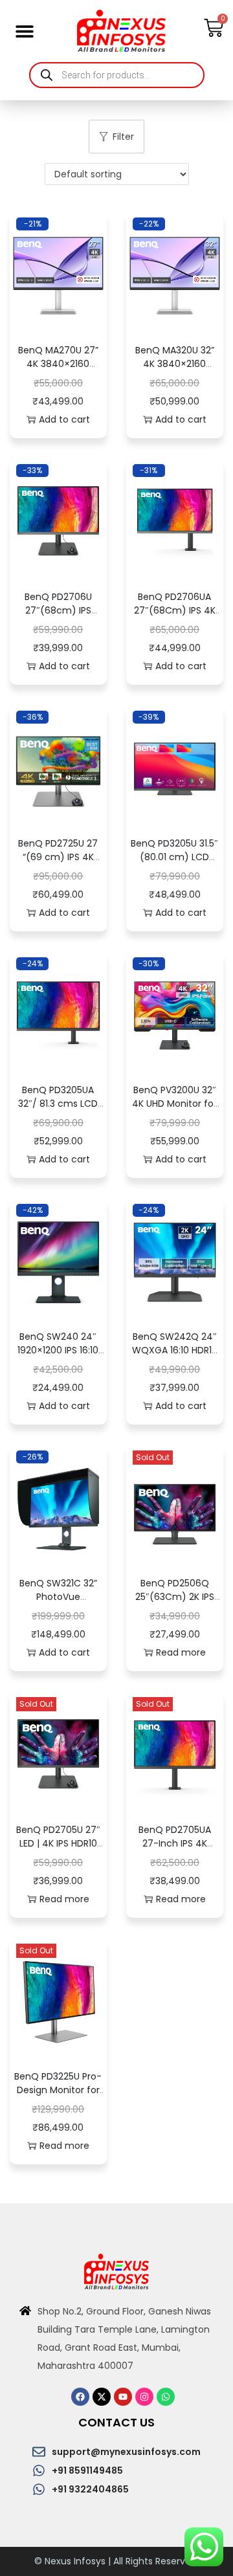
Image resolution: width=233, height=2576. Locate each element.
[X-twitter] (102, 2397)
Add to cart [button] (64, 419)
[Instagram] (144, 2397)
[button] (24, 31)
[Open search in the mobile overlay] (117, 75)
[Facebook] (80, 2397)
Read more (181, 1652)
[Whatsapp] (166, 2397)
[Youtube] (123, 2397)
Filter (123, 137)
